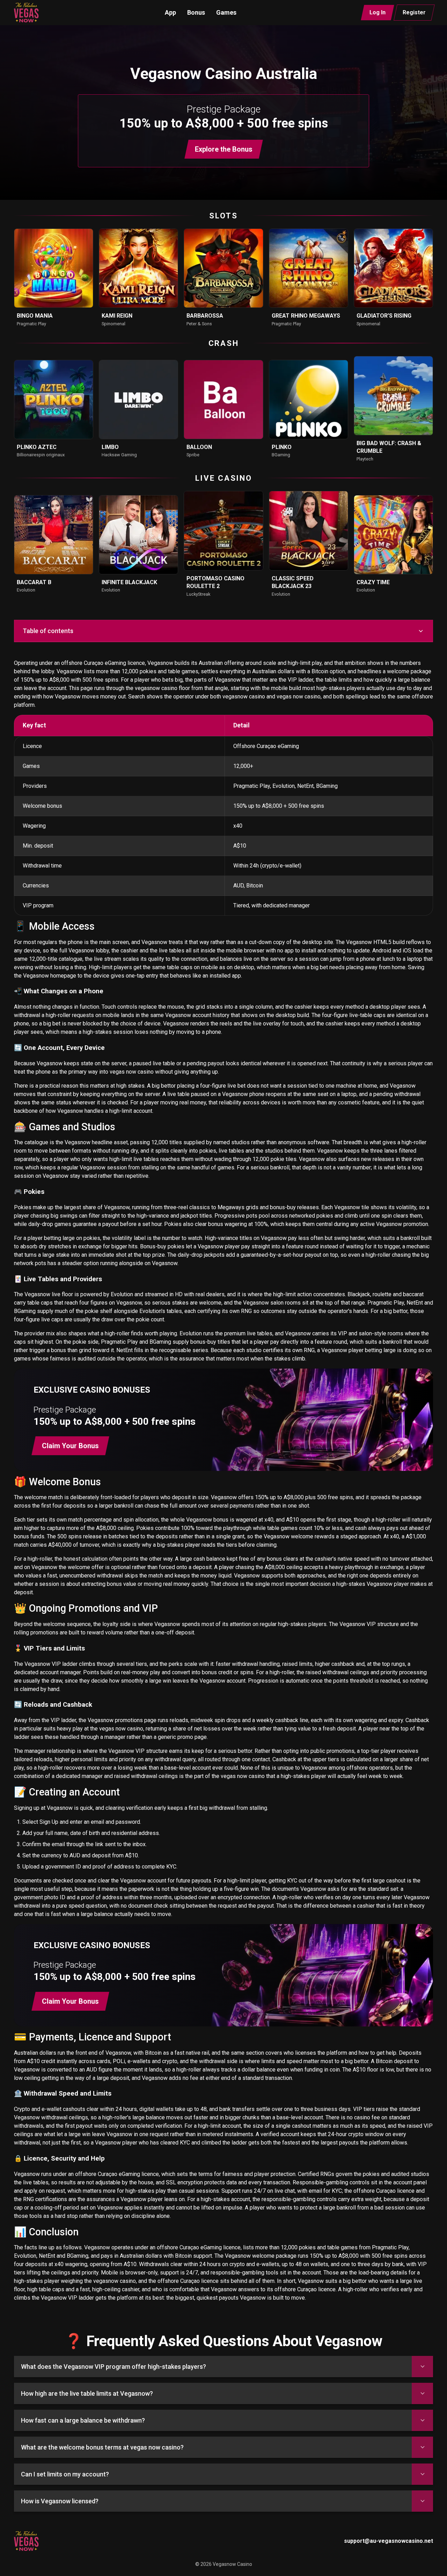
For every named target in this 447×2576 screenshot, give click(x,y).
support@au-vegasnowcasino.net (389, 2541)
